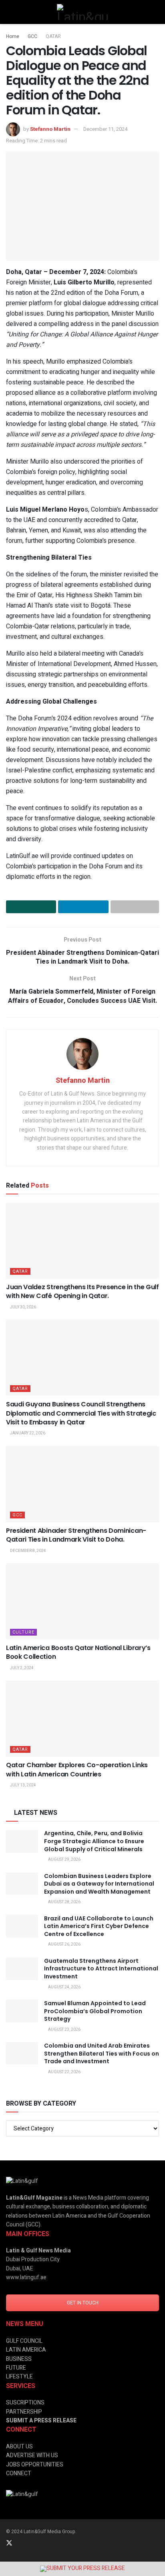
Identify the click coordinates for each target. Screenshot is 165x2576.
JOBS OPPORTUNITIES (35, 2465)
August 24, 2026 (64, 1987)
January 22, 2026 (27, 1433)
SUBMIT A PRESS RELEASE (41, 2421)
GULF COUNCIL (24, 2341)
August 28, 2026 (64, 1902)
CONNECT (19, 2473)
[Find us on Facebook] (41, 2543)
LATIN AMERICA (26, 2350)
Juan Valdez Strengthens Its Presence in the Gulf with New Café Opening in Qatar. (82, 1291)
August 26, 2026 (64, 1944)
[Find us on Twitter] (9, 2543)
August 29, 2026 (64, 1860)
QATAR (53, 36)
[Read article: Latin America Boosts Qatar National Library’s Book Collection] (82, 1601)
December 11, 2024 (105, 129)
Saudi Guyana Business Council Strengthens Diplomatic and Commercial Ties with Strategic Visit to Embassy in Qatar (81, 1413)
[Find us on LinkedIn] (20, 2543)
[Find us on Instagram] (31, 2543)
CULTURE (23, 1632)
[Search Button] (156, 12)
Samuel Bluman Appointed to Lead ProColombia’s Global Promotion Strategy (95, 2011)
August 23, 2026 (64, 2030)
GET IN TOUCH (83, 2303)
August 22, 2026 (64, 2072)
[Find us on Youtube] (52, 2543)
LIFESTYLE (19, 2377)
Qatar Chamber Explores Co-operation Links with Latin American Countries (77, 1769)
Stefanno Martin (50, 129)
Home (13, 36)
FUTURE (16, 2368)
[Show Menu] (9, 12)
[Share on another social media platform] (135, 907)
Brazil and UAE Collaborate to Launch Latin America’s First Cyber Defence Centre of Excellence (99, 1926)
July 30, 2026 (23, 1307)
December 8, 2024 (28, 1551)
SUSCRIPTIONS (25, 2403)
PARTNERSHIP (24, 2412)
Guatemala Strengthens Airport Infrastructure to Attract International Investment (101, 1969)
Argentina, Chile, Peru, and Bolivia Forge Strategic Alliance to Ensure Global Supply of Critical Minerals (94, 1841)
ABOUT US (19, 2447)
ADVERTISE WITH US (32, 2455)
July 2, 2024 (21, 1668)
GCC (32, 36)
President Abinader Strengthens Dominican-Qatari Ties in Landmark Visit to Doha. (76, 1535)
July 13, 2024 (23, 1785)
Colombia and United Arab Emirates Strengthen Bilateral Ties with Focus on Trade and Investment (102, 2053)
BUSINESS (19, 2359)
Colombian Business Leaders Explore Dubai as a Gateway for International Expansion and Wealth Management (99, 1884)
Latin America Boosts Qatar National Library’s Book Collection (78, 1652)
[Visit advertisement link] (82, 2569)
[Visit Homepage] (82, 12)
